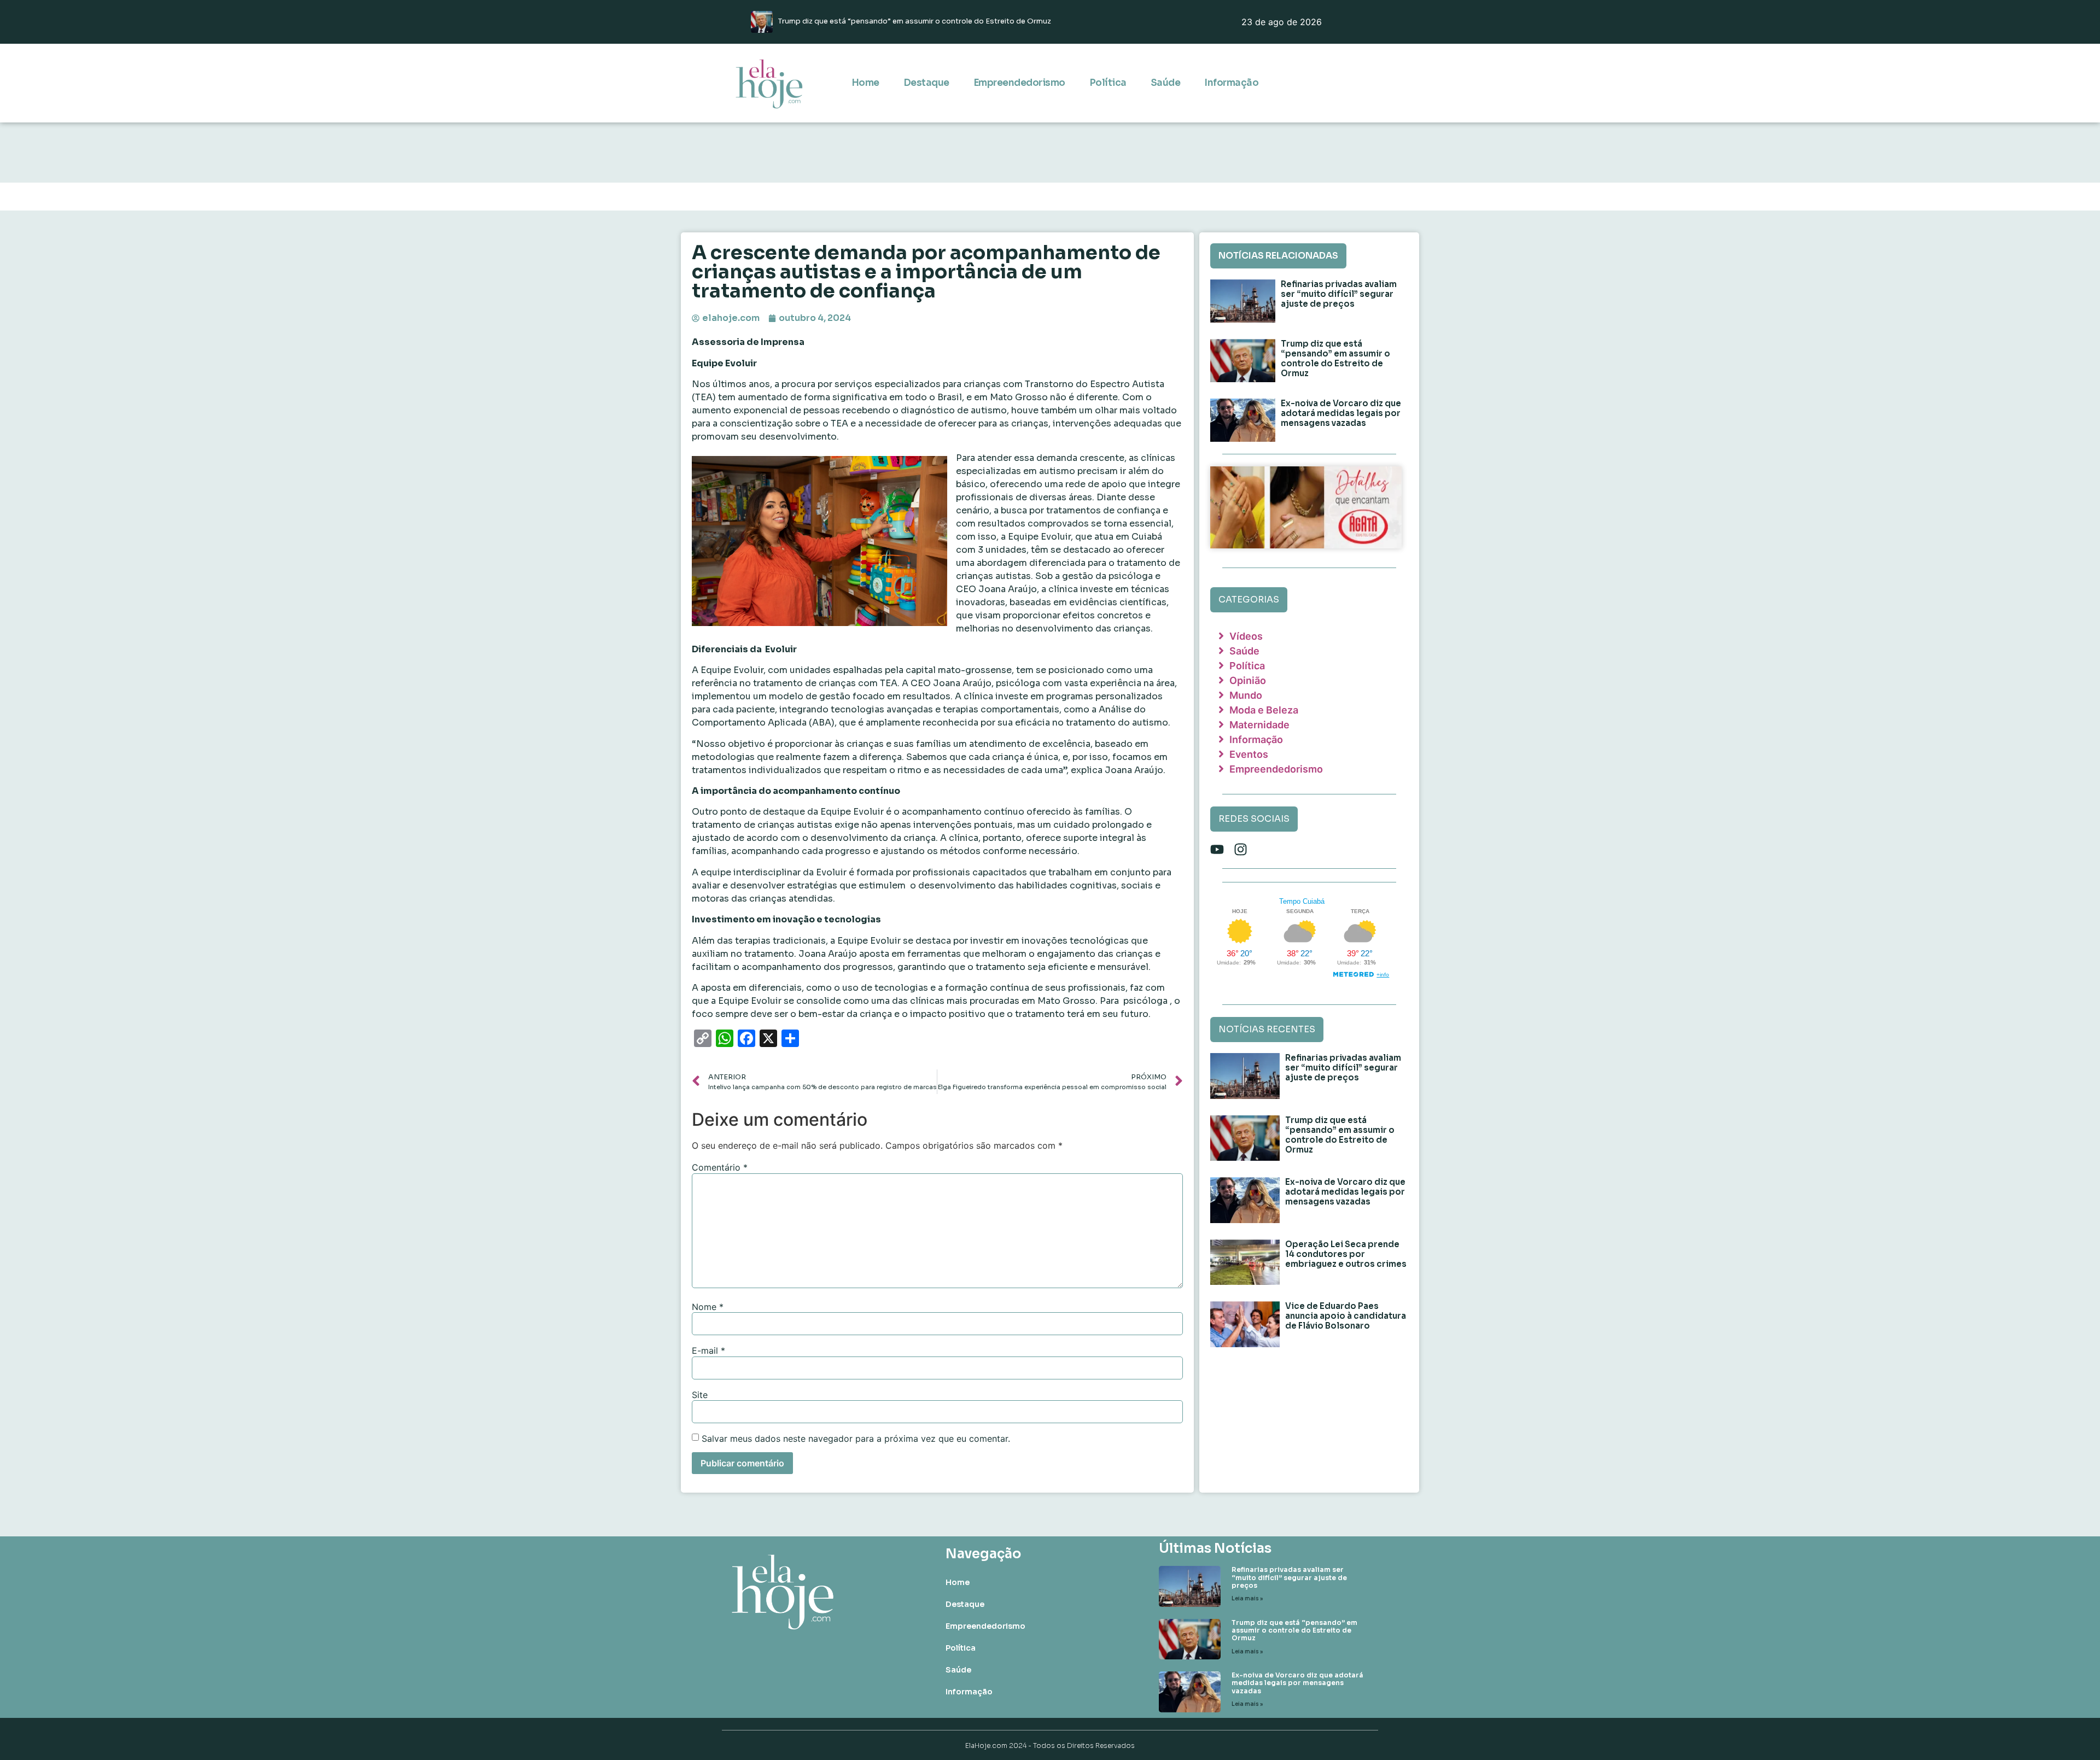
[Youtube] (1217, 849)
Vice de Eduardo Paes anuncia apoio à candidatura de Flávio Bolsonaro (1346, 1316)
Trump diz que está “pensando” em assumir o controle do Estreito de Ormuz (1335, 358)
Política (1108, 83)
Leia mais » (1247, 1598)
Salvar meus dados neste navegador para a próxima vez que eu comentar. (856, 1439)
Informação (1231, 83)
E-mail (708, 1350)
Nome (708, 1307)
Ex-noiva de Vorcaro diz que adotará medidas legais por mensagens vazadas (1341, 413)
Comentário (720, 1167)
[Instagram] (1241, 849)
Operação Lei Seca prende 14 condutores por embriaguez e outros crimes (1346, 1254)
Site (700, 1395)
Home (865, 83)
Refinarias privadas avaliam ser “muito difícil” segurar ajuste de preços (1339, 294)
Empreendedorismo (1019, 83)
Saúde (1166, 83)
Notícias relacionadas (1278, 256)
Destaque (926, 83)
